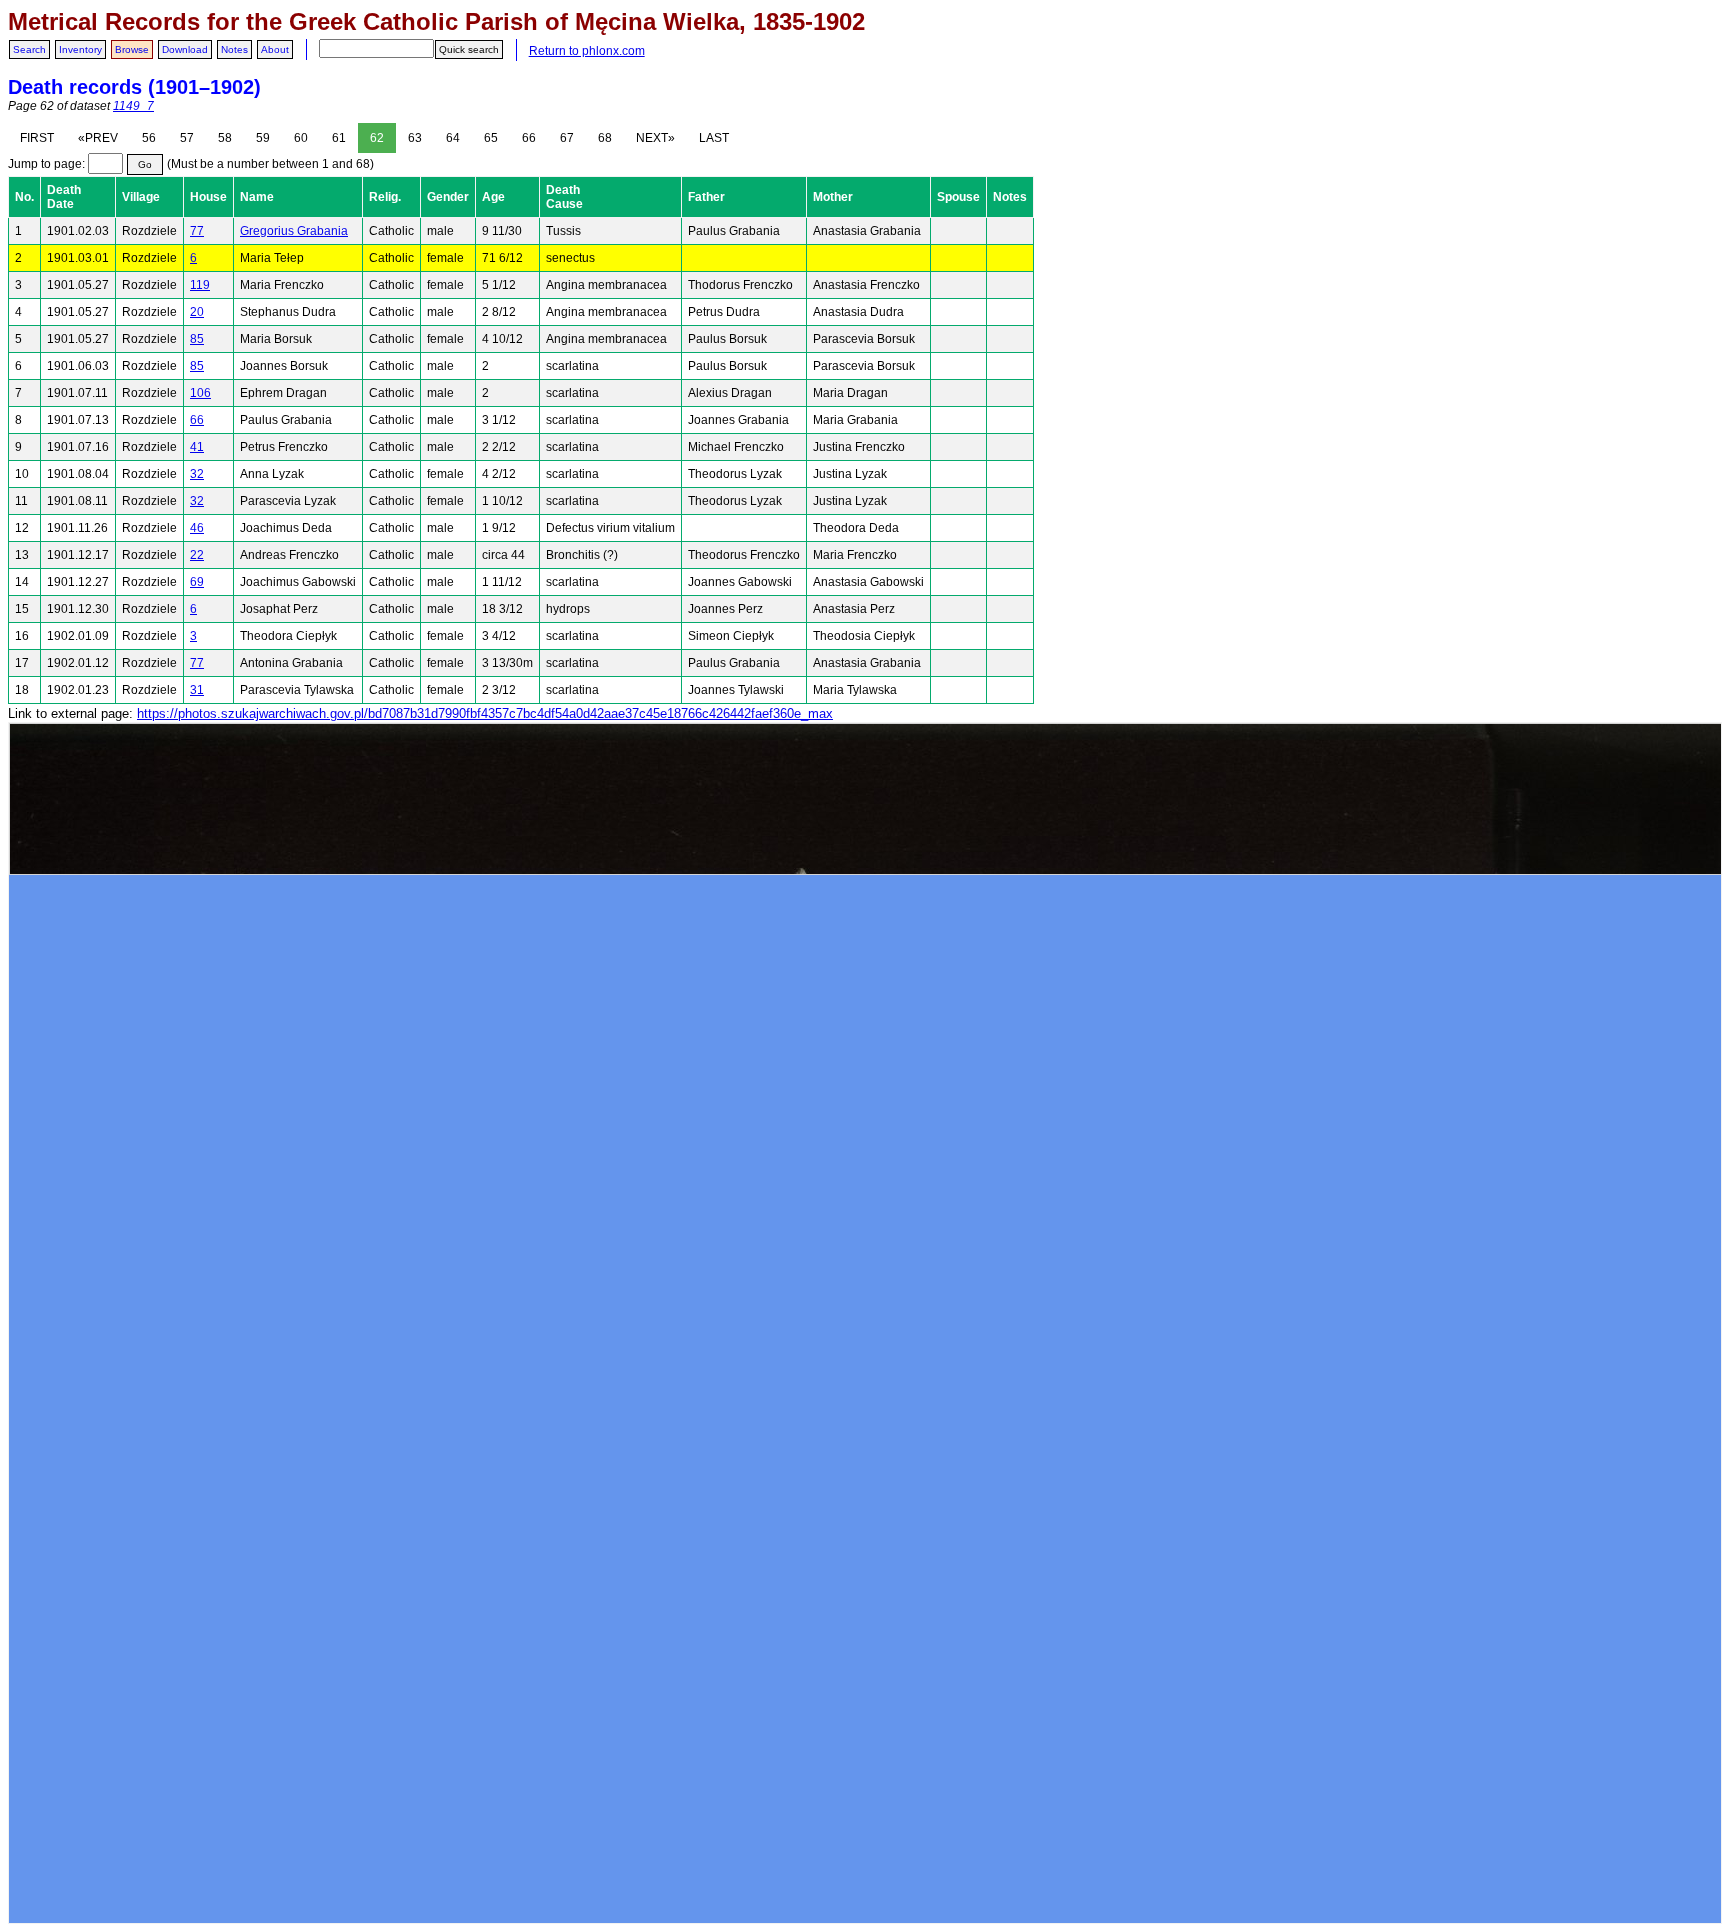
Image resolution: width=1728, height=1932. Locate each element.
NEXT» (655, 138)
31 (197, 690)
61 (339, 138)
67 (567, 138)
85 (197, 339)
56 (149, 138)
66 (529, 138)
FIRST (37, 138)
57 (187, 138)
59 (263, 138)
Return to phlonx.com (587, 51)
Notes (234, 49)
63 (415, 138)
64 (453, 138)
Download (185, 49)
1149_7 (133, 106)
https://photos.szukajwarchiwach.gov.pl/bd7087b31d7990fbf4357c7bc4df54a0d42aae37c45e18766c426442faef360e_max (485, 713)
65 (491, 138)
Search (29, 49)
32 (197, 474)
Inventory (80, 49)
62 (377, 138)
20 (197, 312)
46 (197, 528)
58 (225, 138)
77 (197, 231)
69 (197, 582)
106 (200, 393)
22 (197, 555)
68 (605, 138)
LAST (714, 138)
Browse (132, 49)
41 (197, 447)
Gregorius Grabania (294, 231)
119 (200, 285)
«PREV (98, 138)
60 (301, 138)
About (275, 49)
